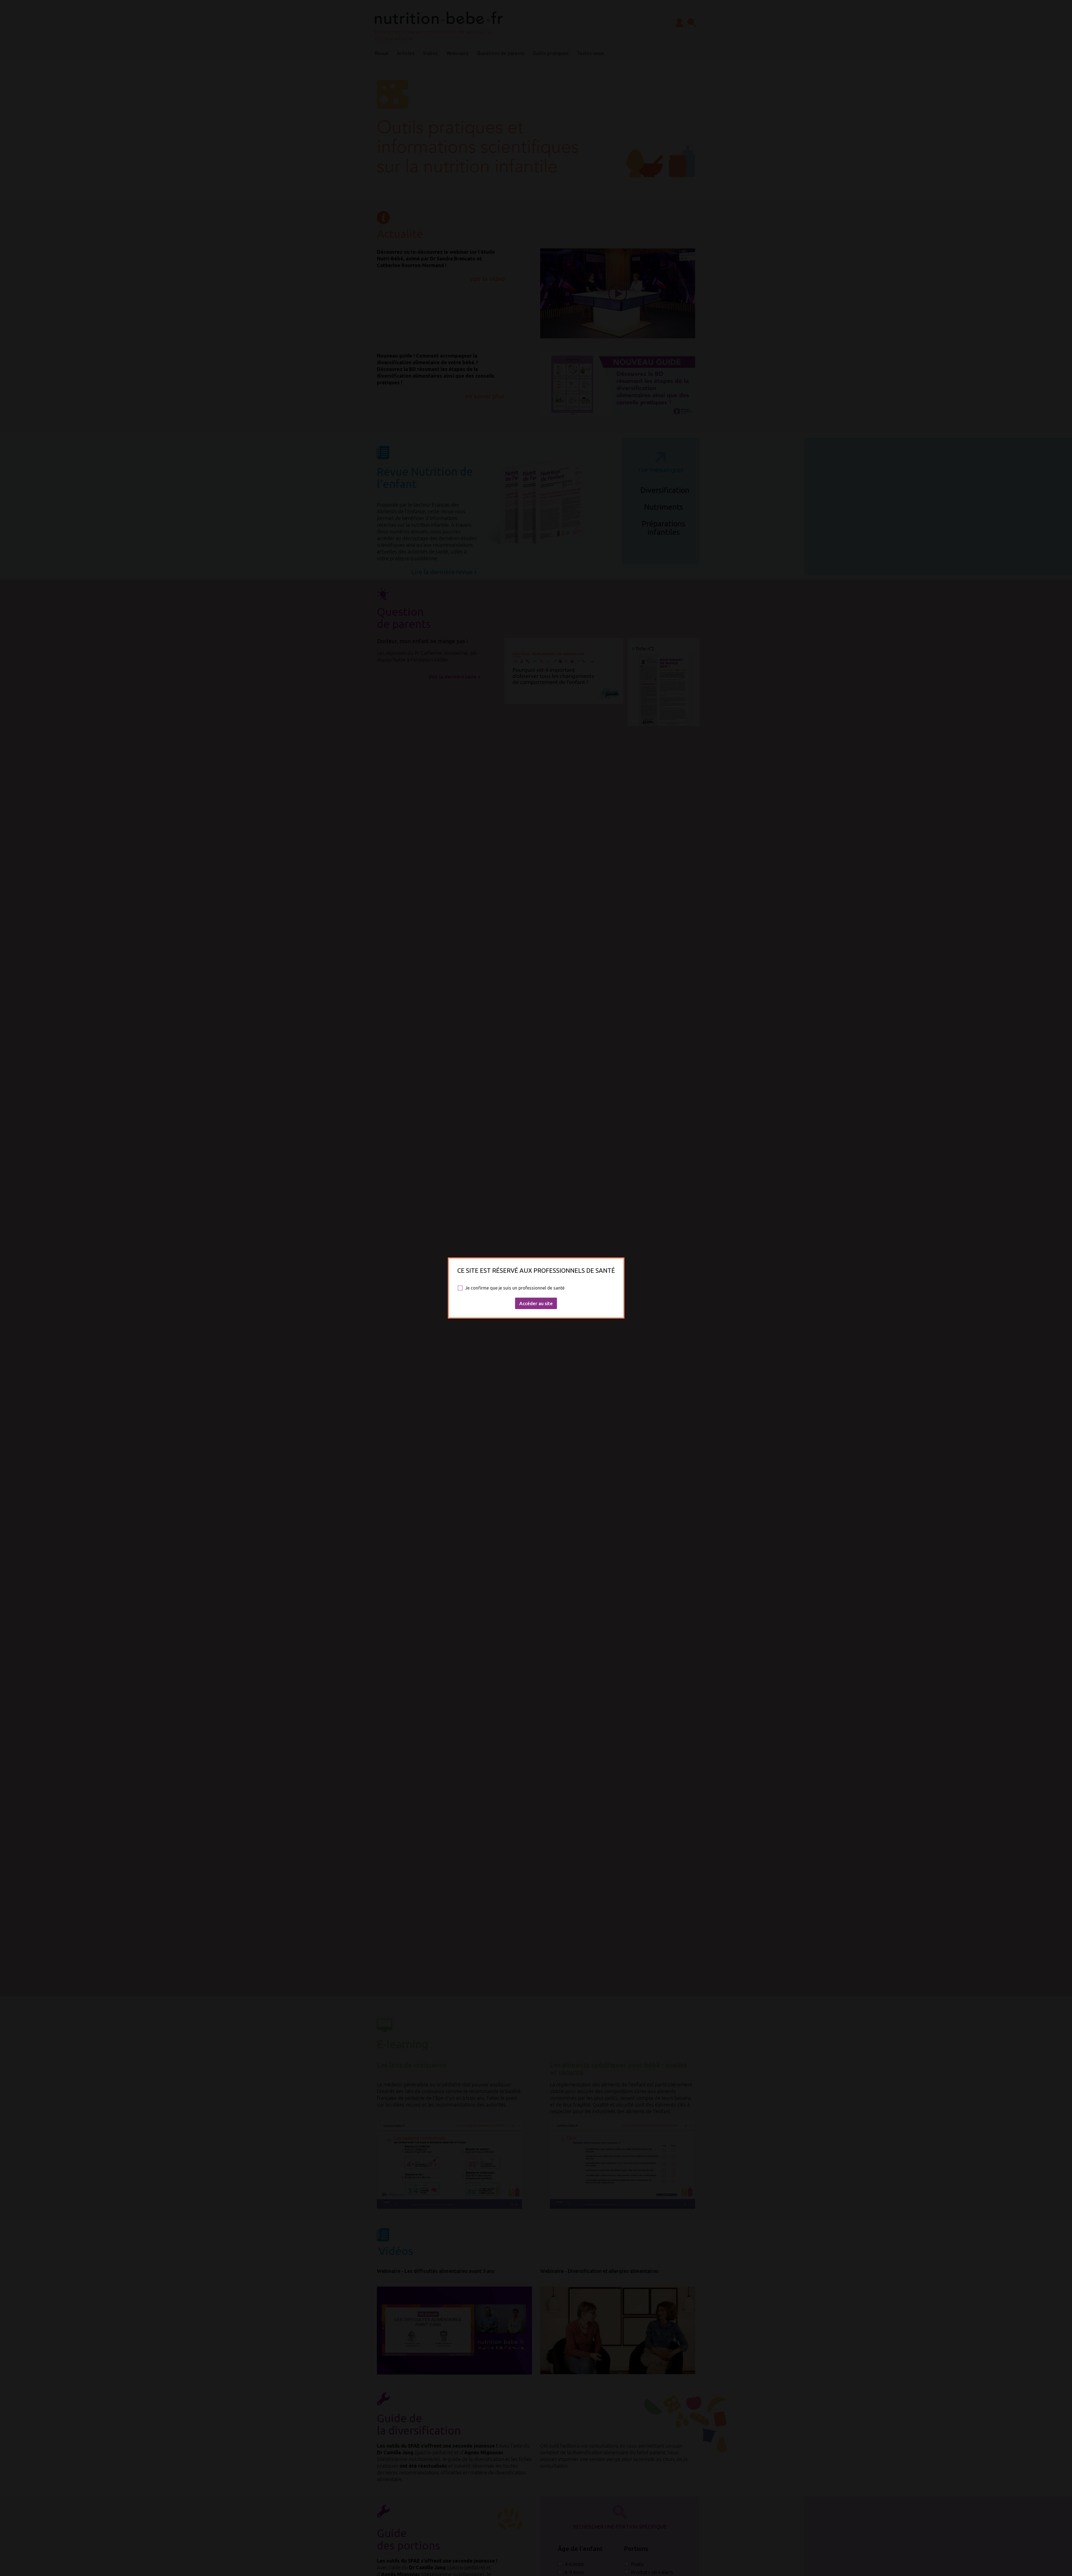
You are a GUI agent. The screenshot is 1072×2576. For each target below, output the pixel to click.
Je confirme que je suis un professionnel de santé (515, 1288)
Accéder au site (536, 1303)
